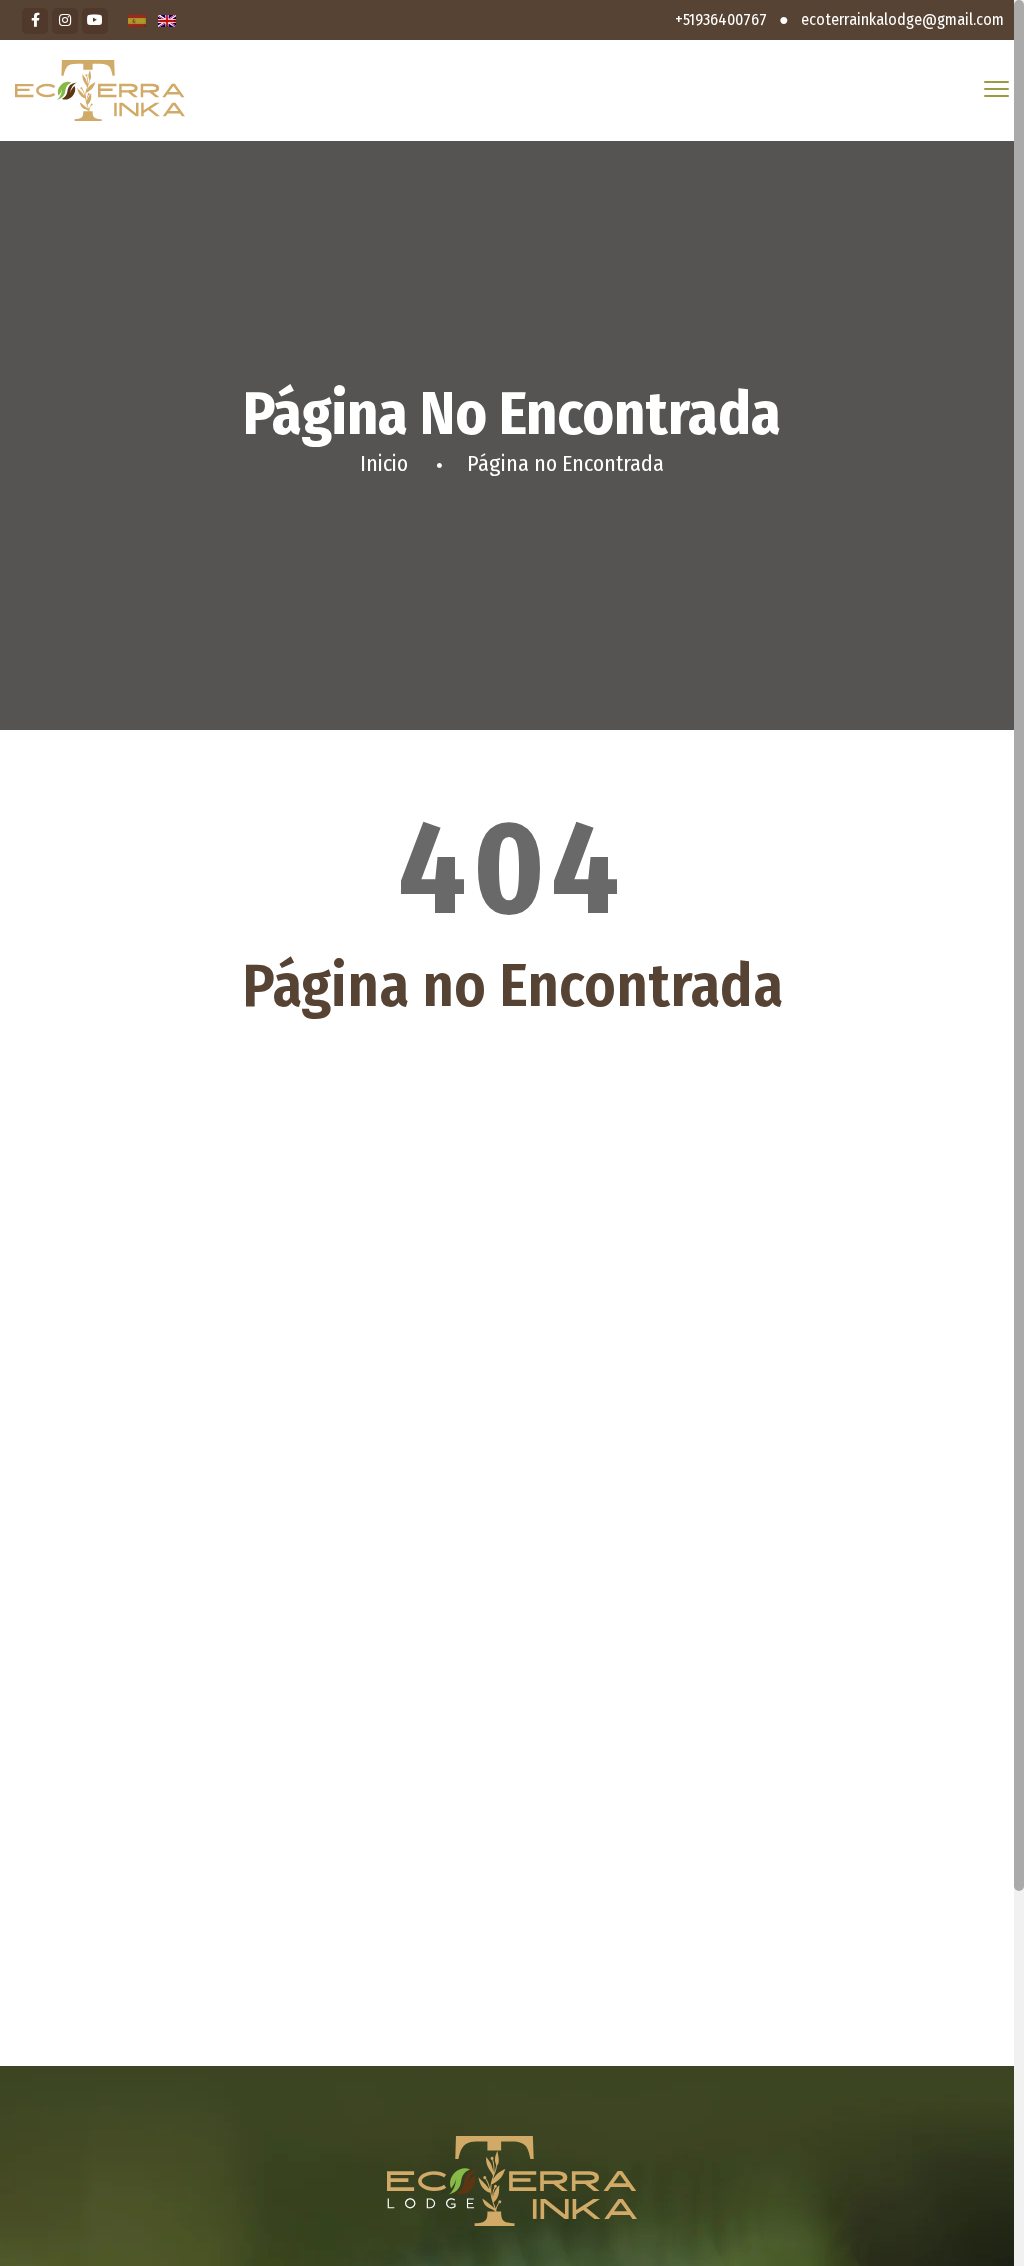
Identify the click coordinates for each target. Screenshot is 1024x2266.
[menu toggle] (996, 89)
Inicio (384, 463)
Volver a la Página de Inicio (512, 1094)
